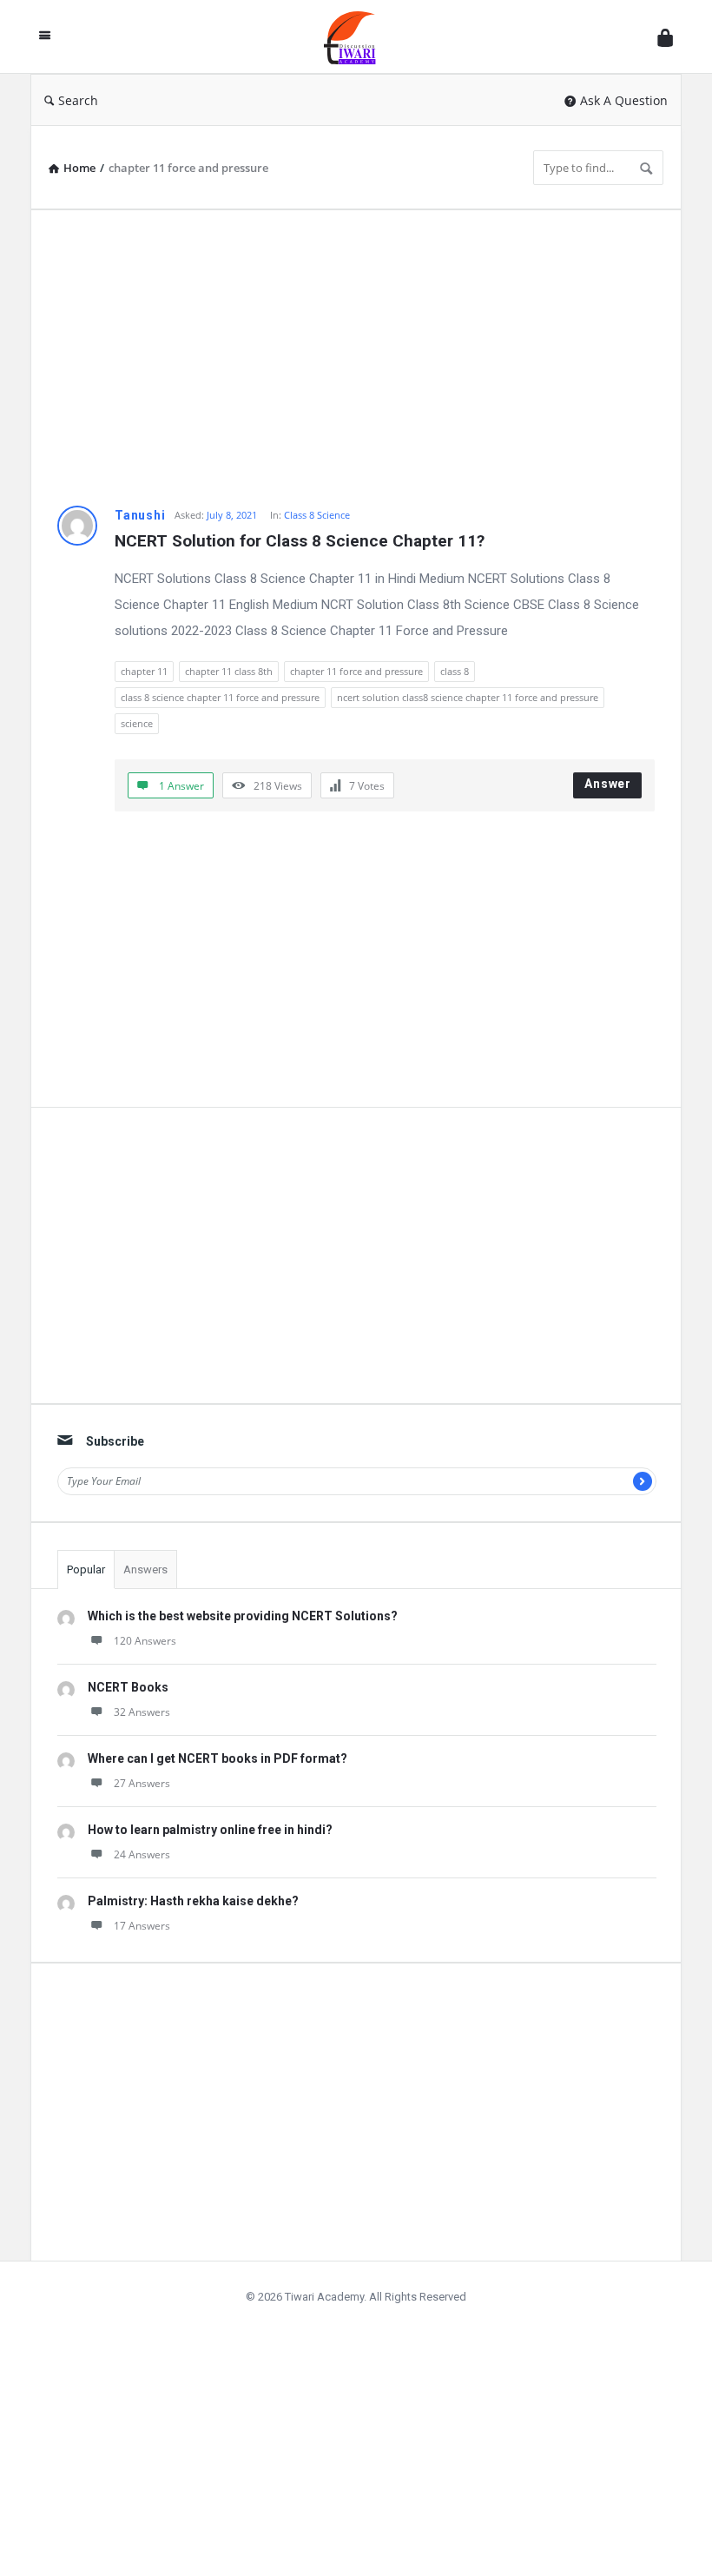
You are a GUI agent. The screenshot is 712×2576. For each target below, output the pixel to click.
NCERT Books (128, 1687)
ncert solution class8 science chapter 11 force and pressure (468, 697)
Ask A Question (624, 100)
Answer (608, 784)
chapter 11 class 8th (229, 671)
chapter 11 (144, 671)
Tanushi (140, 515)
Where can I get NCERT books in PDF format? (218, 1758)
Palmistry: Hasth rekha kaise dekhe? (193, 1901)
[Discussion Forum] (359, 37)
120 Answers (145, 1641)
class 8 (455, 671)
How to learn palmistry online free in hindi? (210, 1830)
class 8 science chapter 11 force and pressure (220, 697)
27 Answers (142, 1783)
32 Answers (142, 1712)
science (137, 723)
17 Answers (142, 1926)
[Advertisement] (356, 358)
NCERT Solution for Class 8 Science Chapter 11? (300, 541)
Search (78, 100)
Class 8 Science (317, 515)
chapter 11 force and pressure (356, 671)
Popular (86, 1569)
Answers (145, 1569)
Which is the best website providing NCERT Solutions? (243, 1616)
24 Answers (142, 1854)
